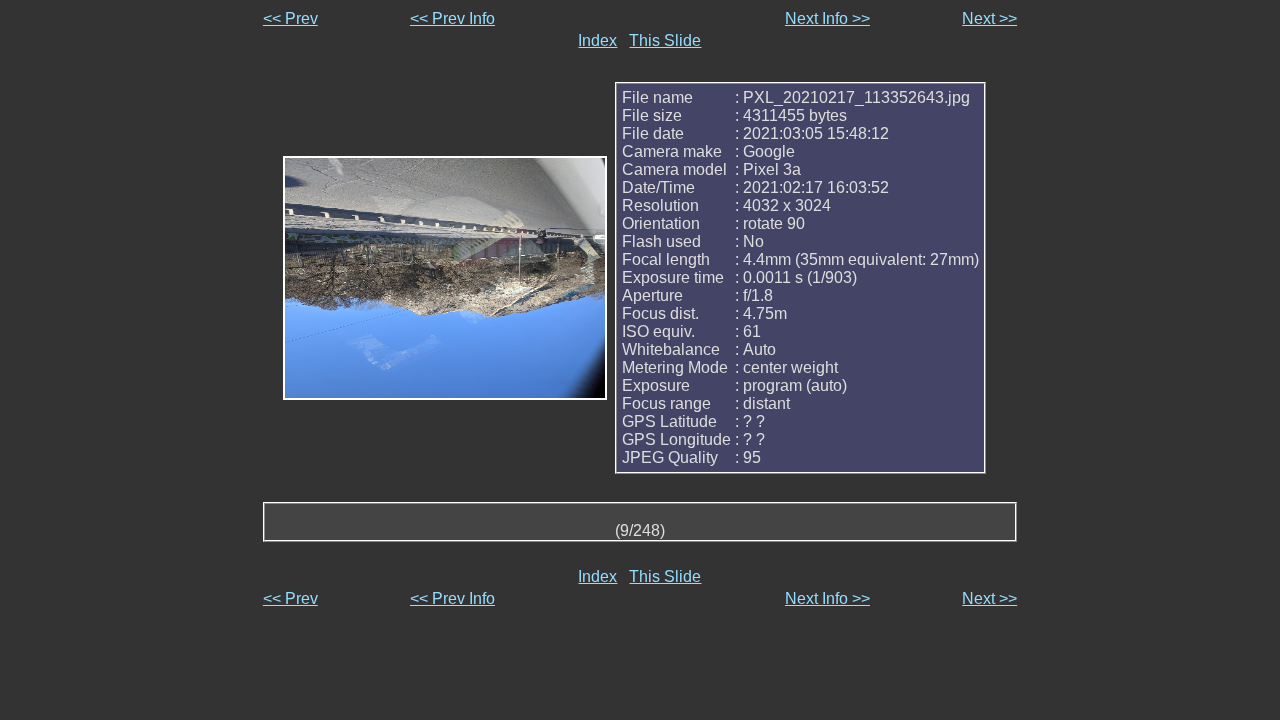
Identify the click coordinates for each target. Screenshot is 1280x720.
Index (597, 40)
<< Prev (290, 18)
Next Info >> (827, 18)
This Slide (665, 40)
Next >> (989, 18)
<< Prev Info (452, 18)
